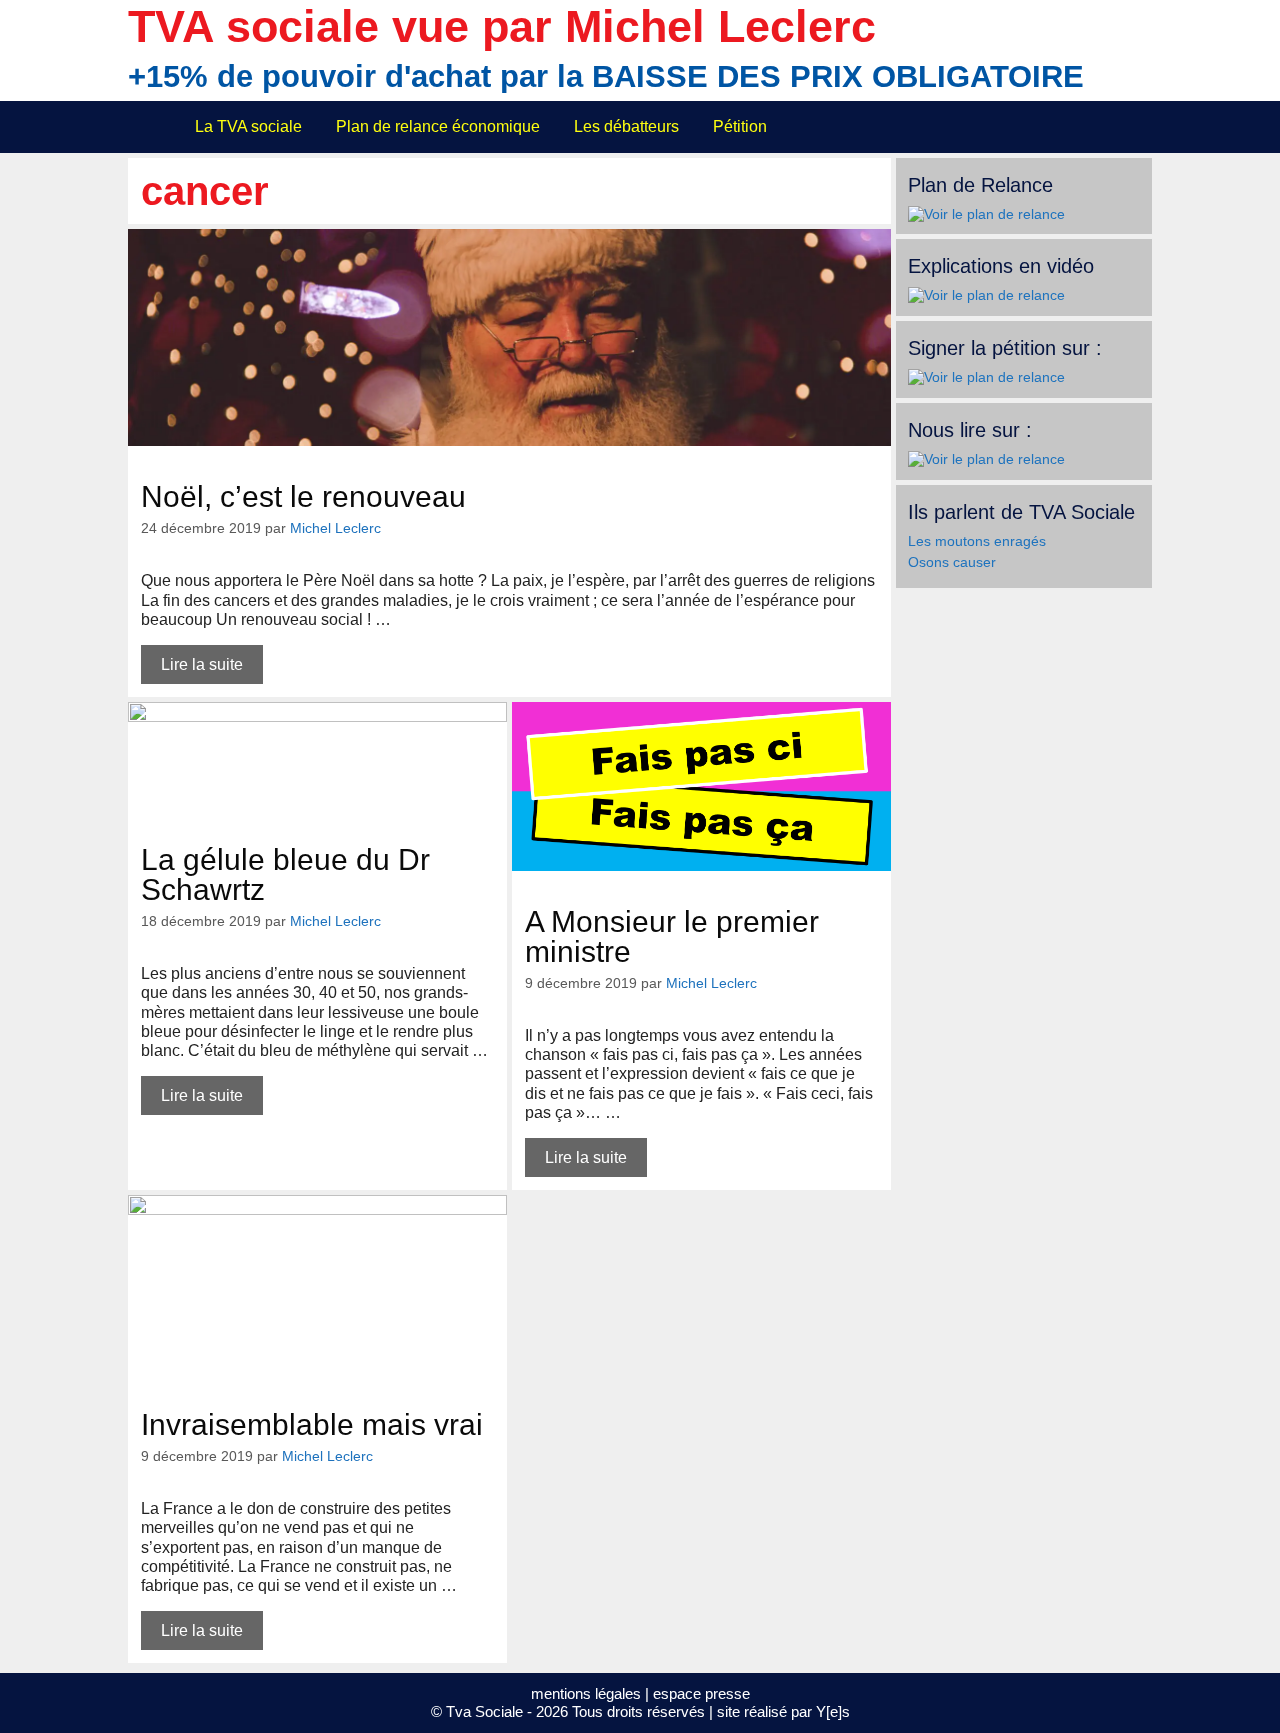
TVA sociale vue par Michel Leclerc (502, 26)
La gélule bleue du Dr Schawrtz (285, 874)
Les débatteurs (626, 126)
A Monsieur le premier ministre (672, 936)
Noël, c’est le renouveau (303, 496)
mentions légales (586, 1693)
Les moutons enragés (977, 541)
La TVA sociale (248, 126)
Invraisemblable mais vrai (312, 1424)
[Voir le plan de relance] (986, 214)
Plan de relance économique (438, 126)
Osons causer (952, 562)
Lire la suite (202, 664)
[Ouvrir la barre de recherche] (1124, 127)
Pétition (740, 126)
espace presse (701, 1693)
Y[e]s (833, 1711)
